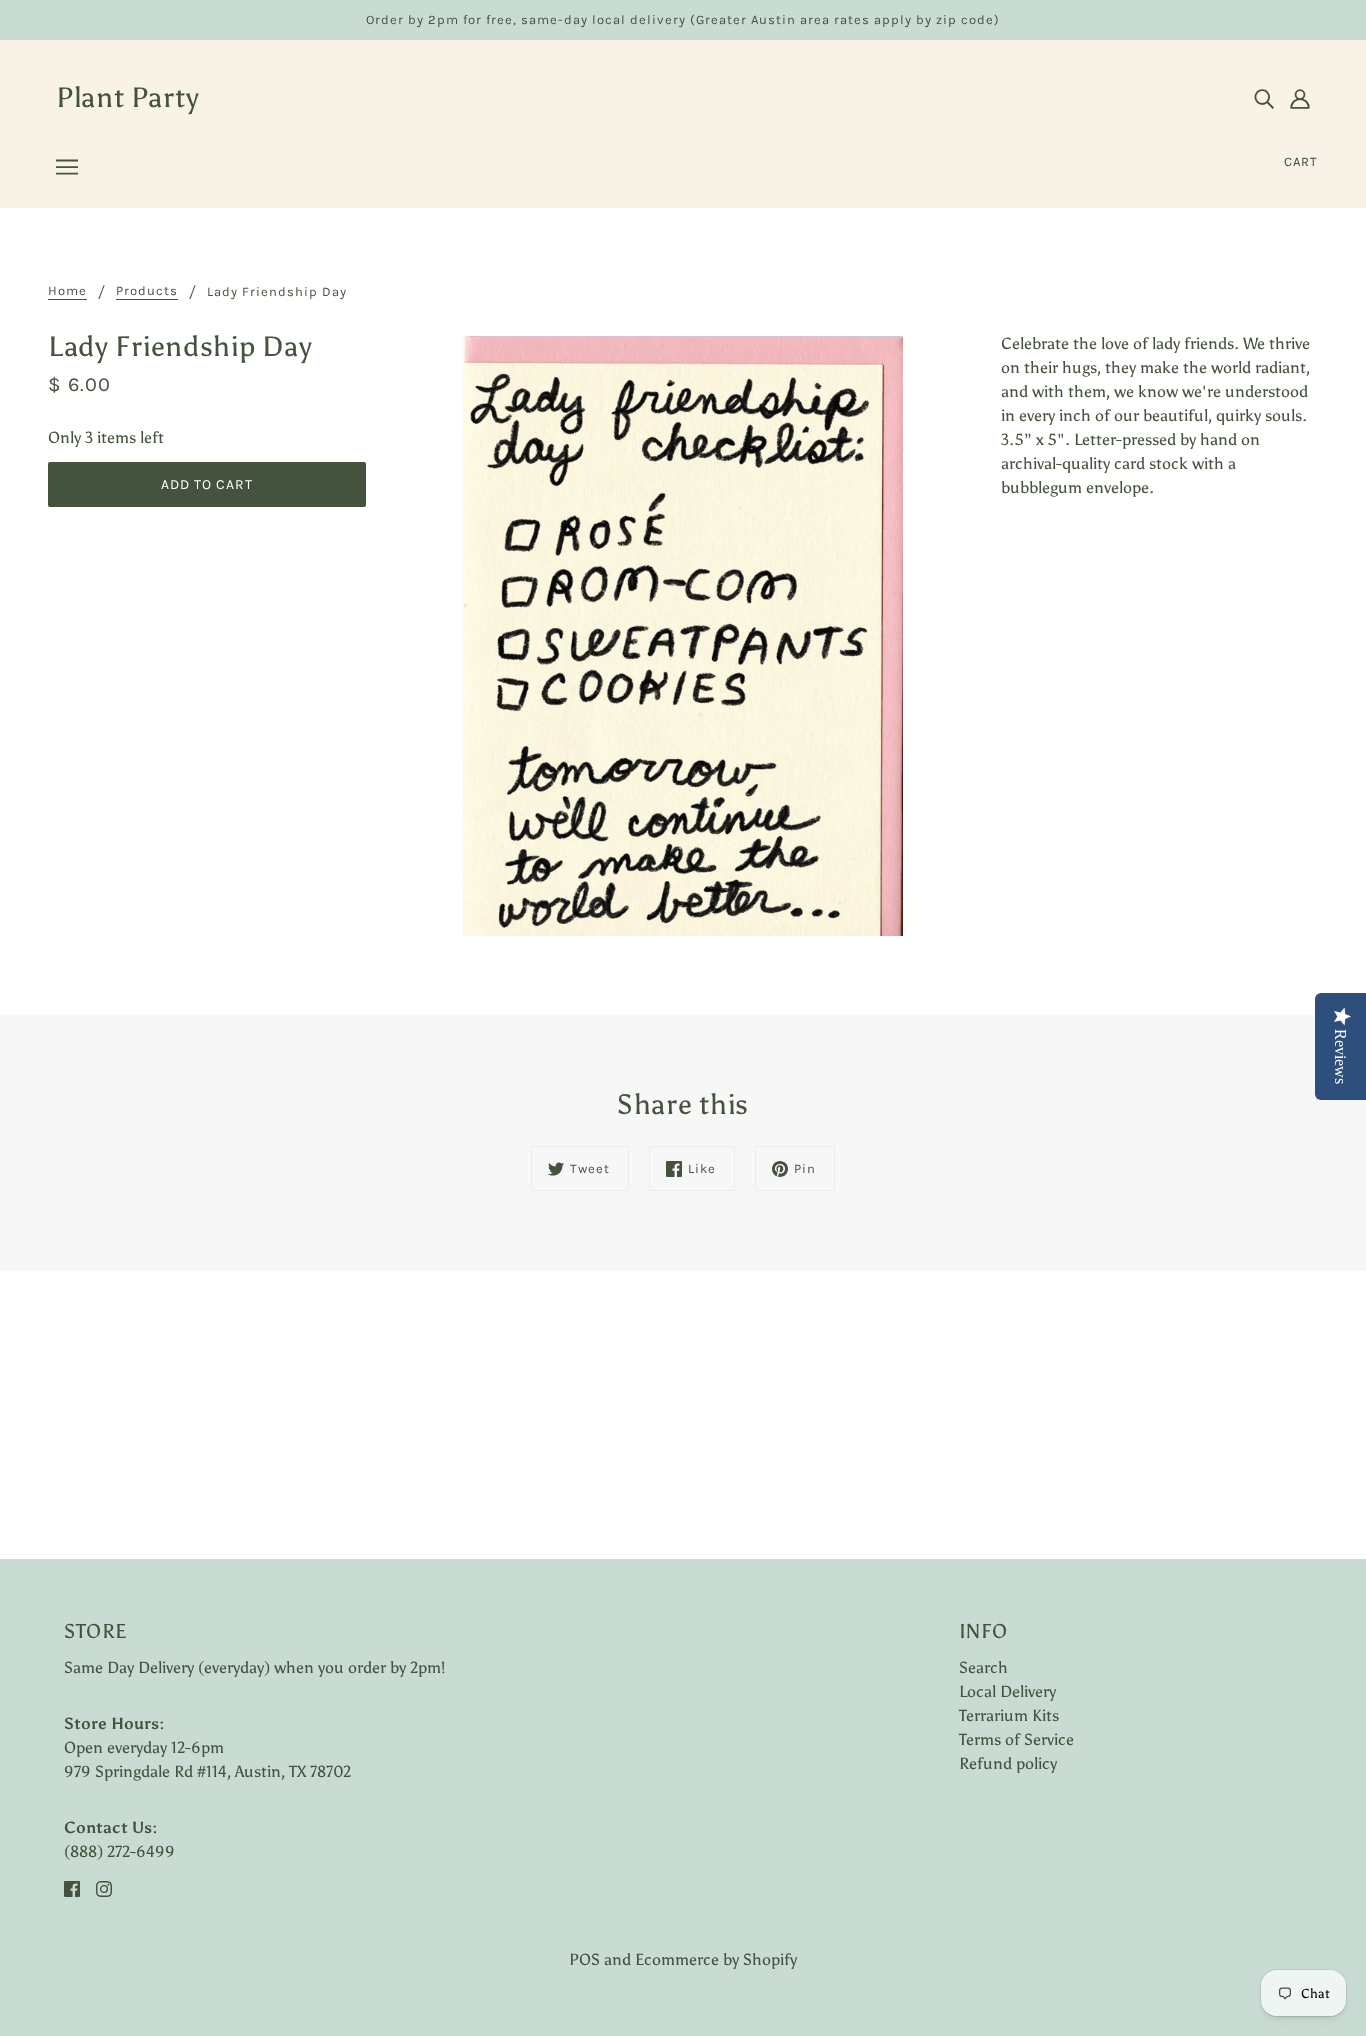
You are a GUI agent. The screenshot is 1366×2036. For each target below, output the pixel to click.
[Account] (1300, 98)
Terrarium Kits (1009, 1715)
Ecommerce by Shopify (716, 1959)
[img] (1264, 98)
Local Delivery (1007, 1691)
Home (67, 291)
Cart (1301, 161)
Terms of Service (1016, 1739)
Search (983, 1667)
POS (584, 1959)
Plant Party (128, 97)
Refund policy (1008, 1763)
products (147, 291)
